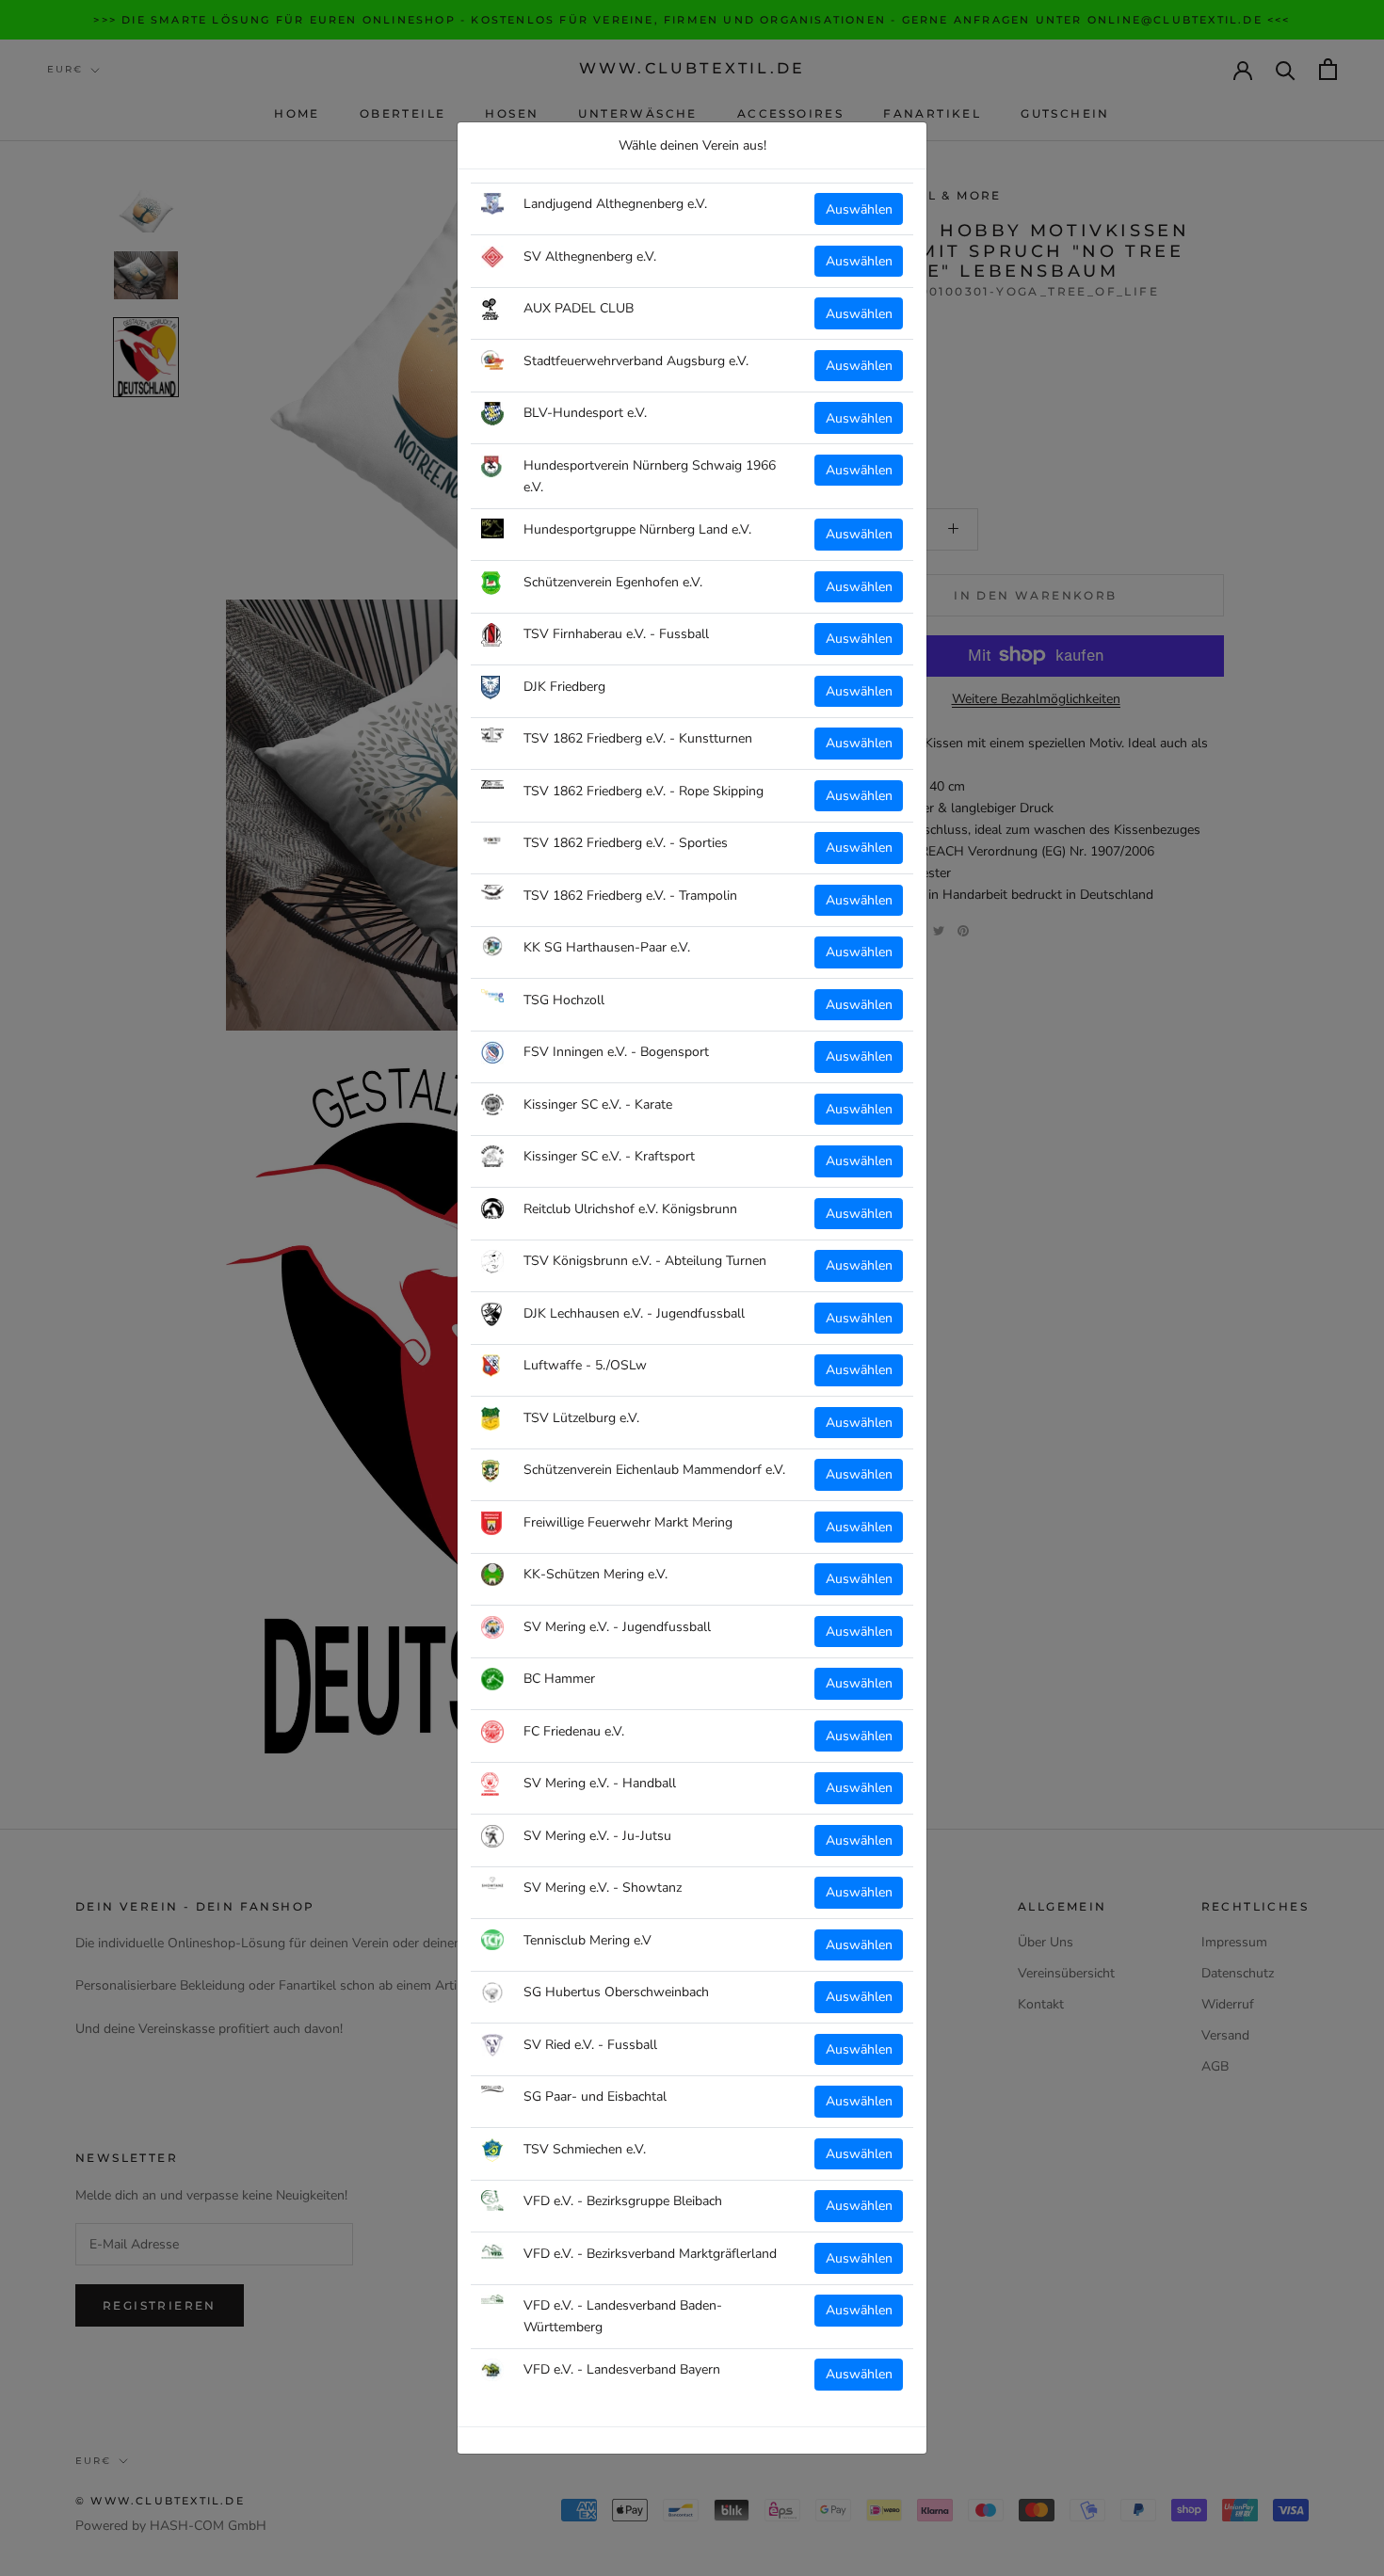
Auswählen (859, 209)
